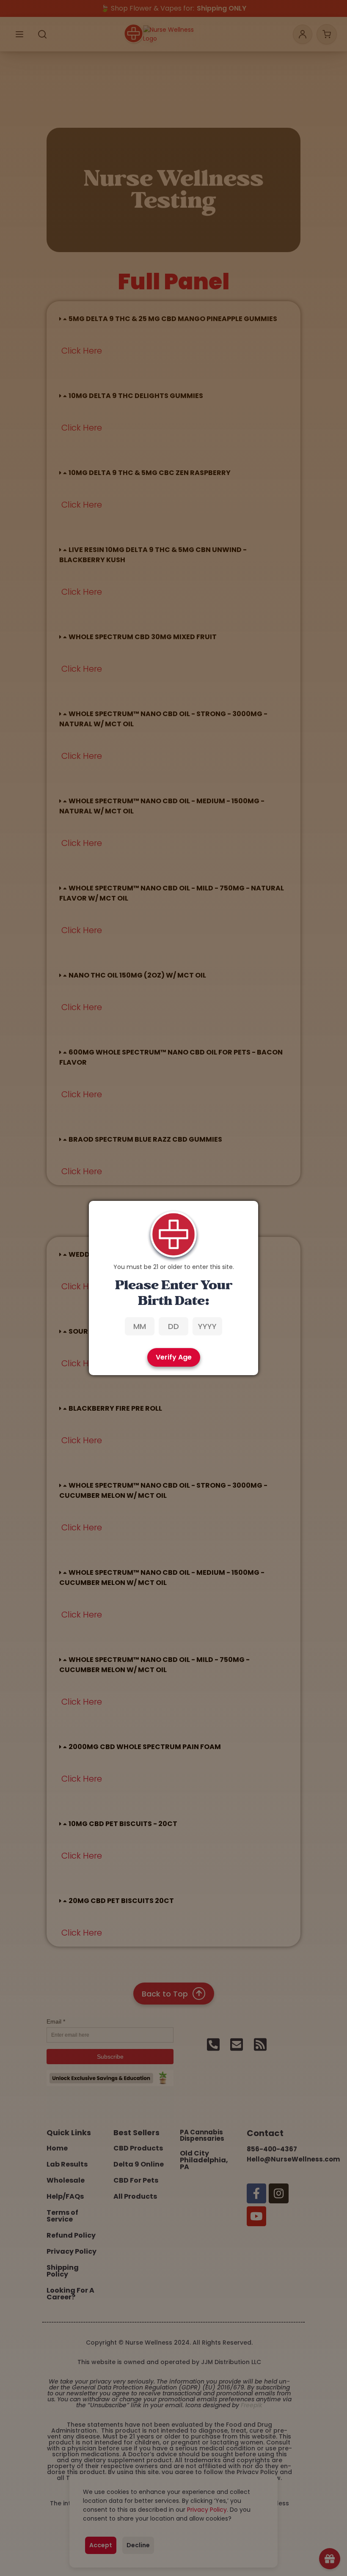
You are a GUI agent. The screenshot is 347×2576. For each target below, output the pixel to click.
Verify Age (174, 1357)
